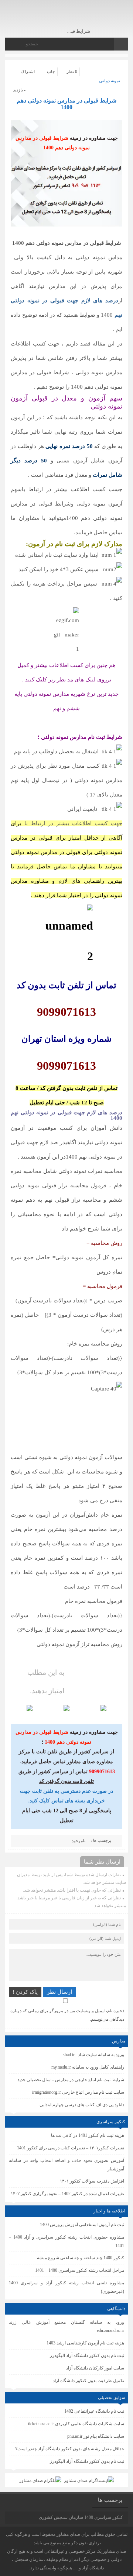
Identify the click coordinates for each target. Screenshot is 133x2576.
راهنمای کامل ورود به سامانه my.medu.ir (88, 2067)
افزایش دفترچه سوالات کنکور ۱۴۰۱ (92, 2181)
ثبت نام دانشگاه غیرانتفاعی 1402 (94, 2411)
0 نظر (72, 72)
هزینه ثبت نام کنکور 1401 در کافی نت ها (88, 2135)
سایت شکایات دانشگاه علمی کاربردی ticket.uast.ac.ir (76, 2424)
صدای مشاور (68, 2534)
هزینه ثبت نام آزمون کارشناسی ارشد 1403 (85, 2343)
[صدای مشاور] (97, 18)
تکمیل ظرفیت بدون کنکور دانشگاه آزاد (88, 2381)
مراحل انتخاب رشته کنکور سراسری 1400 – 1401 (80, 2270)
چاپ (51, 72)
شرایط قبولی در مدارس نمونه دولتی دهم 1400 (66, 104)
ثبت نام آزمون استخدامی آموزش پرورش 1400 (82, 2225)
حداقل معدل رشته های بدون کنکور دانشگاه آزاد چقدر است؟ (70, 2449)
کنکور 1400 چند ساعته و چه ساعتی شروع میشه (81, 2258)
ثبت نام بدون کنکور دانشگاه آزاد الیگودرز (87, 2461)
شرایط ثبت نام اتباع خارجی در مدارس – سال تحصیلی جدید (71, 2080)
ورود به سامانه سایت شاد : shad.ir (93, 2055)
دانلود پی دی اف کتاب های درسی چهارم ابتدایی (82, 2105)
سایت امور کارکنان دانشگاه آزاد (95, 2368)
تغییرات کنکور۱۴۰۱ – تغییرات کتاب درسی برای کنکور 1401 (71, 2148)
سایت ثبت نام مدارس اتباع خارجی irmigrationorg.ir (78, 2092)
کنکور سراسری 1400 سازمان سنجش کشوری (81, 2517)
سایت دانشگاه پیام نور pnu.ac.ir (96, 2436)
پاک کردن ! (25, 1992)
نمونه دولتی (110, 81)
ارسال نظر (59, 1992)
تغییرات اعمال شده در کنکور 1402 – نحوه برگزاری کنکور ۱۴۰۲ (67, 2194)
